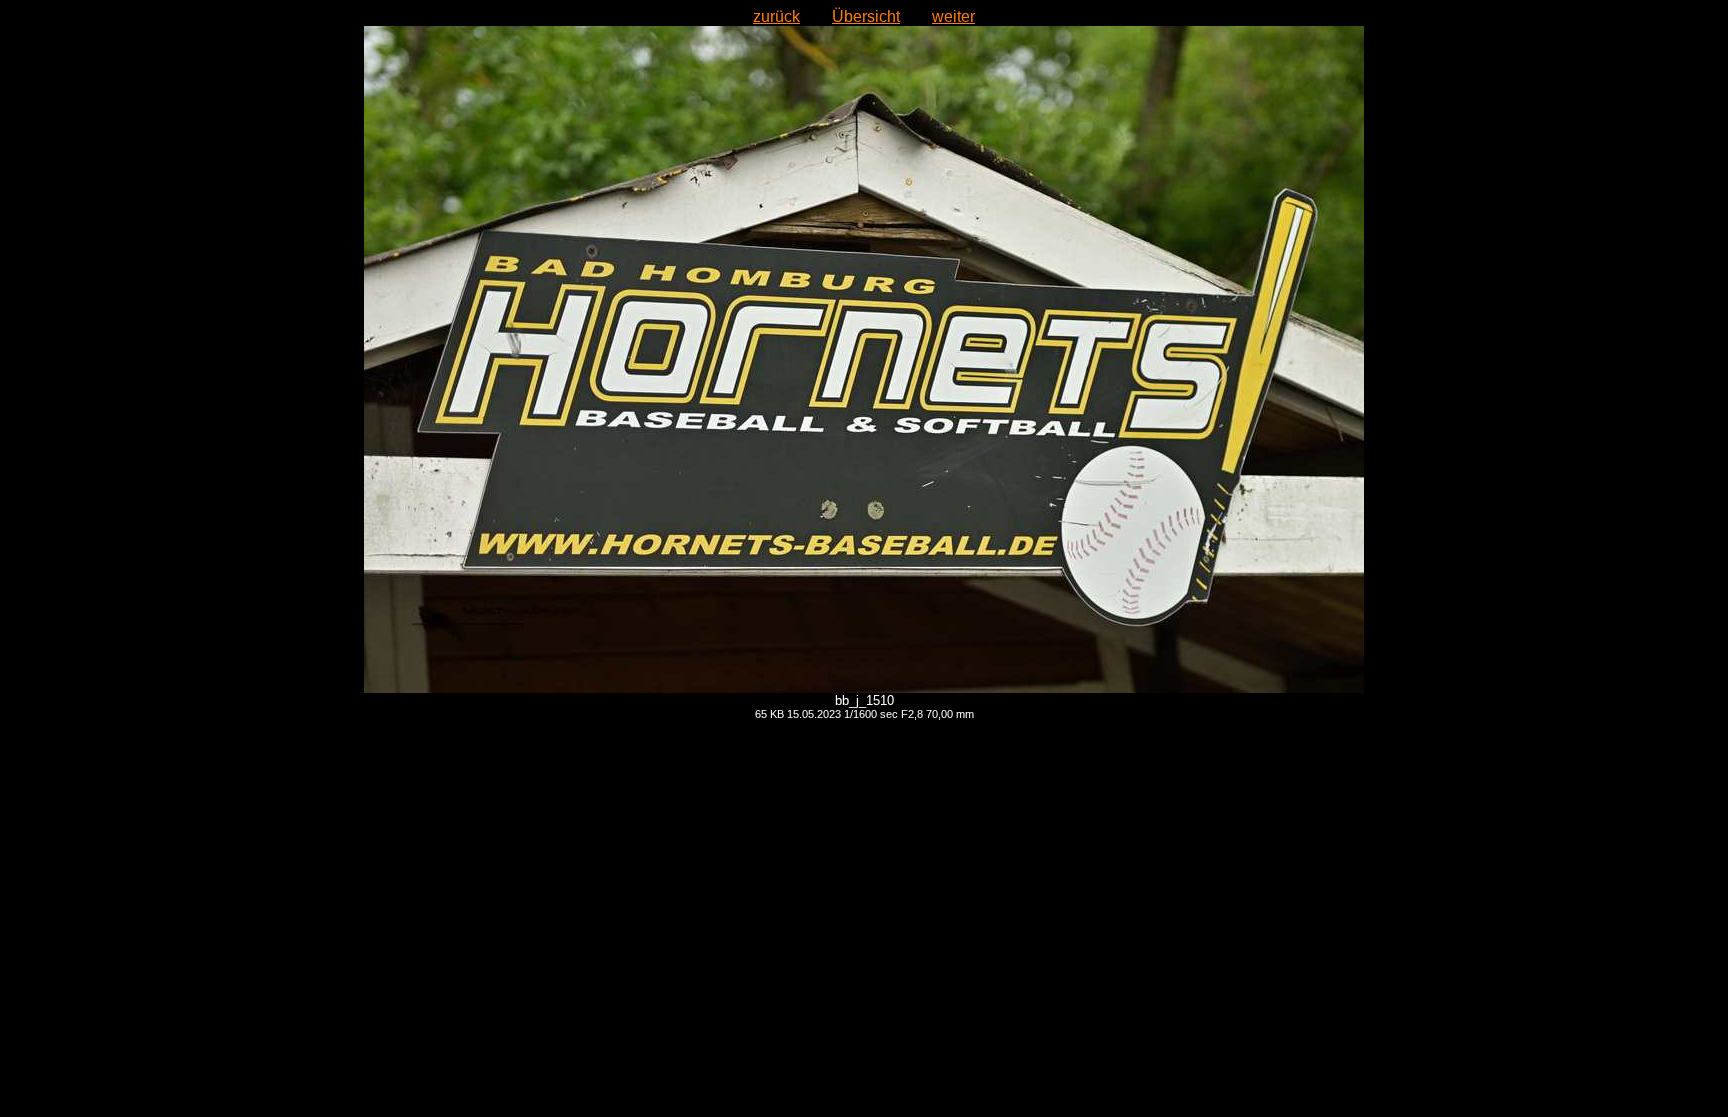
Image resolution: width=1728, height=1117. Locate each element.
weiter (953, 16)
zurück (776, 16)
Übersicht (866, 16)
